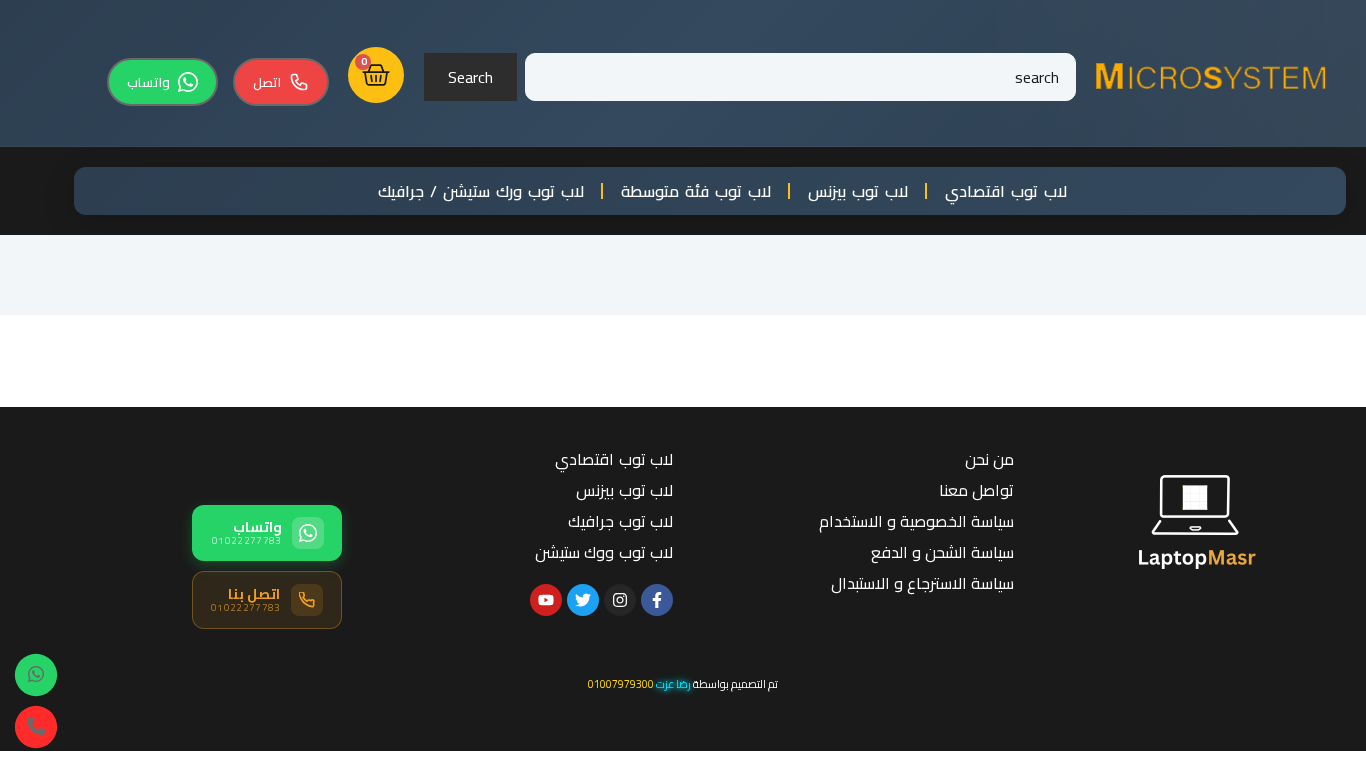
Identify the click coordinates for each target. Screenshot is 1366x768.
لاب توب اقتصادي (1006, 191)
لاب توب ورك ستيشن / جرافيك (481, 191)
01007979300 (621, 684)
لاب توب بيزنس (858, 191)
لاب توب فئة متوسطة (696, 191)
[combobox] (800, 77)
